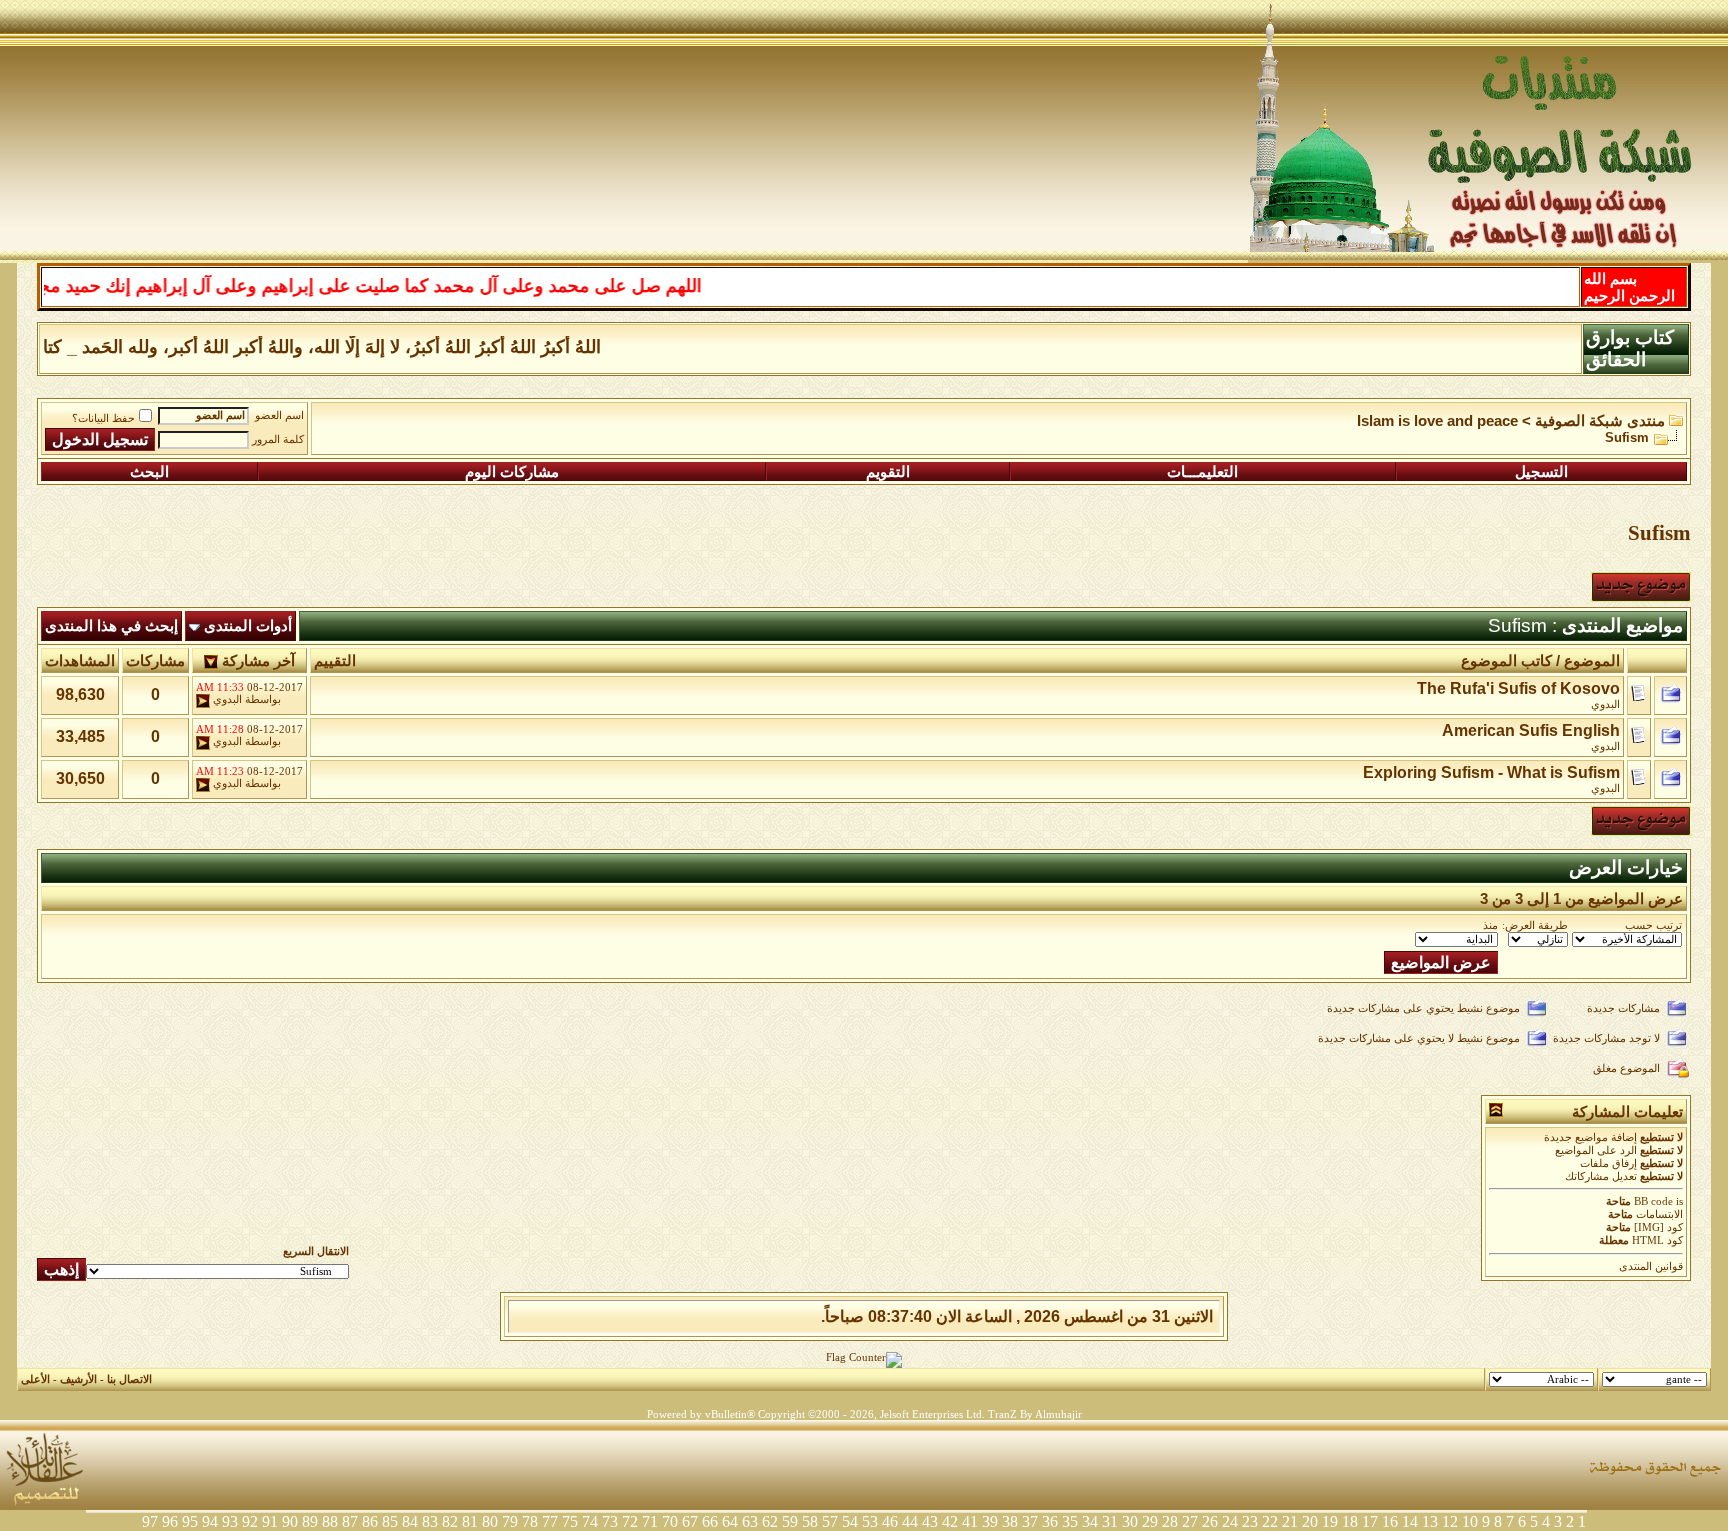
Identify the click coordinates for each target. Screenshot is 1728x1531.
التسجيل (1541, 472)
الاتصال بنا (129, 1379)
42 (950, 1521)
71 (650, 1521)
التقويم (888, 472)
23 (1250, 1521)
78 (530, 1521)
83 (430, 1521)
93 (230, 1521)
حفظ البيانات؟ (103, 418)
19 (1330, 1521)
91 (270, 1521)
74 (590, 1521)
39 (990, 1521)
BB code (1653, 1201)
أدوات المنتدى (248, 626)
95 (190, 1521)
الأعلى (35, 1379)
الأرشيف (78, 1379)
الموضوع (1592, 661)
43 (930, 1521)
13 (1430, 1521)
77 (550, 1521)
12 (1450, 1521)
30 (1130, 1521)
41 (970, 1521)
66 (710, 1521)
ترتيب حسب (1653, 925)
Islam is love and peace (1437, 421)
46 (890, 1521)
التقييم (335, 661)
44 (910, 1521)
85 (390, 1521)
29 (1150, 1521)
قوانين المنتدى (1651, 1266)
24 (1230, 1521)
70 (670, 1521)
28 (1170, 1521)
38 (1010, 1521)
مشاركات (155, 661)
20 (1310, 1521)
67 (690, 1521)
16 (1390, 1521)
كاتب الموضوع (1506, 661)
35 (1070, 1521)
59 (790, 1521)
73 (610, 1521)
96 (170, 1521)
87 (350, 1521)
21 (1290, 1521)
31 (1110, 1521)
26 (1210, 1521)
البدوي (1605, 704)
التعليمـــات (1202, 472)
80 (490, 1521)
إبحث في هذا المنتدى (111, 626)
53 (870, 1521)
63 (750, 1521)
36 (1050, 1521)
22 (1270, 1521)
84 (410, 1521)
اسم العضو (279, 415)
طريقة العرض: (1535, 925)
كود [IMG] (1658, 1227)
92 (250, 1521)
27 (1190, 1521)
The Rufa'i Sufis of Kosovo (1518, 688)
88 (330, 1521)
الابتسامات (1659, 1214)
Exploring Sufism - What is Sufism (1491, 772)
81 (470, 1521)
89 (310, 1521)
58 (810, 1521)
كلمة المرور (278, 439)
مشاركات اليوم (512, 472)
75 (570, 1521)
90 (290, 1521)
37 (1030, 1521)
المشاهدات (80, 661)
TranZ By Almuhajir (1035, 1414)
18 (1350, 1521)
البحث (149, 472)
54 (850, 1521)
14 (1410, 1521)
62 (770, 1521)
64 (730, 1521)
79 (510, 1521)
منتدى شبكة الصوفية (1600, 421)
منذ (1490, 925)
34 (1090, 1521)
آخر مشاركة (258, 661)
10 (1470, 1521)
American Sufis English (1531, 730)
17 (1370, 1521)
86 (370, 1521)
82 (450, 1521)
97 (150, 1521)
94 (210, 1521)
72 (630, 1521)
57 (830, 1521)
